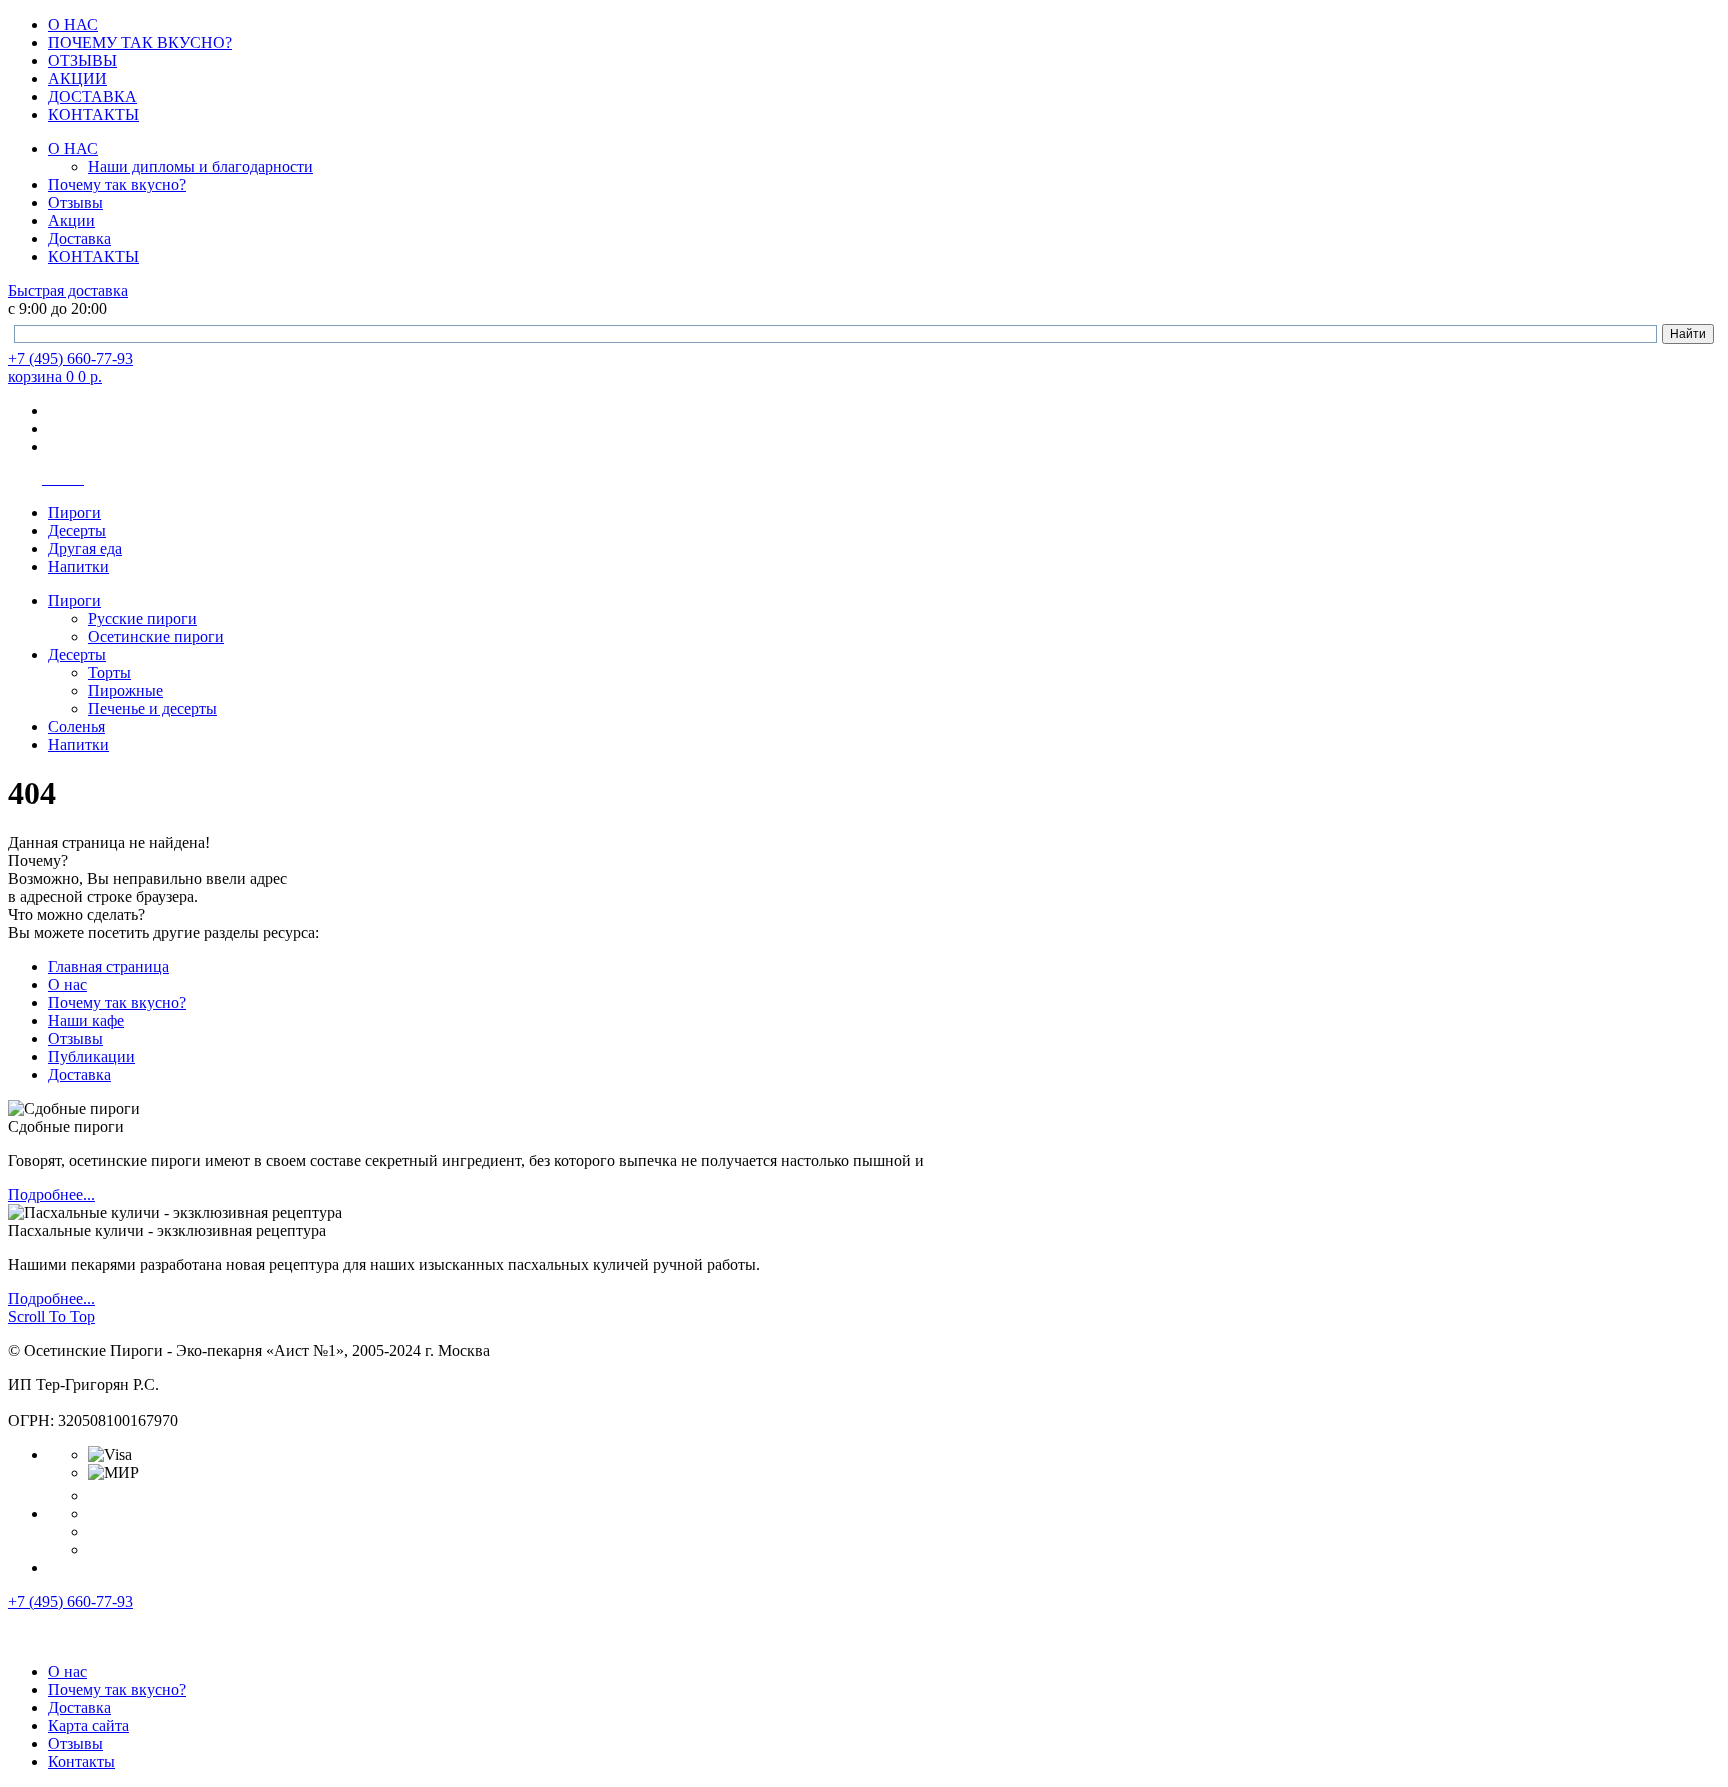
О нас (67, 984)
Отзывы (75, 202)
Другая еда (85, 548)
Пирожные (125, 690)
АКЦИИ (77, 78)
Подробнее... (51, 1194)
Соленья (76, 726)
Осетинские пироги (156, 636)
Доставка (79, 238)
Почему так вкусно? (117, 184)
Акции (71, 220)
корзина (55, 376)
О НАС (73, 24)
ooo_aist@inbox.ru (68, 1402)
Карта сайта (88, 1725)
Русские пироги (142, 618)
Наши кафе (86, 1020)
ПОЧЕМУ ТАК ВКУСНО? (140, 42)
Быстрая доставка (68, 290)
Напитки (78, 566)
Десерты (77, 530)
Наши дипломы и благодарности (200, 166)
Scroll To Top (51, 1316)
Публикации (91, 1056)
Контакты (81, 1761)
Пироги (74, 512)
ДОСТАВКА (92, 96)
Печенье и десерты (152, 708)
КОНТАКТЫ (93, 114)
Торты (109, 672)
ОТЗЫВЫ (82, 60)
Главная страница (108, 966)
